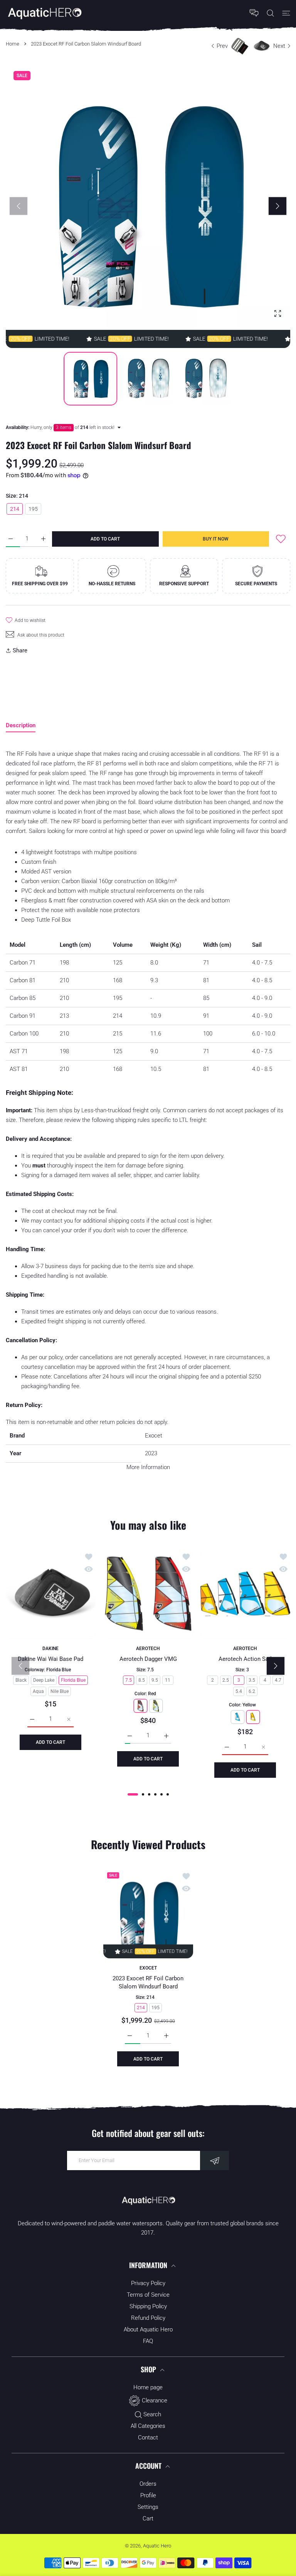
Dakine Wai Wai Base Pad (50, 1659)
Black (21, 1680)
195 (33, 509)
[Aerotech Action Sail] (245, 1594)
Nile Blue (60, 1691)
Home (13, 44)
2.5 (226, 1680)
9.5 (154, 1680)
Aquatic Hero (157, 2546)
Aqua (38, 1691)
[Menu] (286, 13)
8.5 (141, 1680)
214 (15, 509)
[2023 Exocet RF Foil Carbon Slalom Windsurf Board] (148, 1913)
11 (168, 1680)
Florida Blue (73, 1680)
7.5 (128, 1680)
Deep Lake (44, 1680)
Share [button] (20, 650)
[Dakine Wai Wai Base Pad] (51, 1594)
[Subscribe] (214, 2160)
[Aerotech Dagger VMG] (148, 1594)
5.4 (239, 1691)
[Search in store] (270, 13)
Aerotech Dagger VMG (148, 1659)
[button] (277, 206)
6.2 (252, 1691)
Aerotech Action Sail (246, 1659)
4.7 (278, 1680)
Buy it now (216, 539)
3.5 (252, 1680)
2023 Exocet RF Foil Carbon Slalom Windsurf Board (148, 1982)
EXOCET (148, 1968)
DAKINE (50, 1648)
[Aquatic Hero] (44, 13)
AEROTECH (148, 1648)
